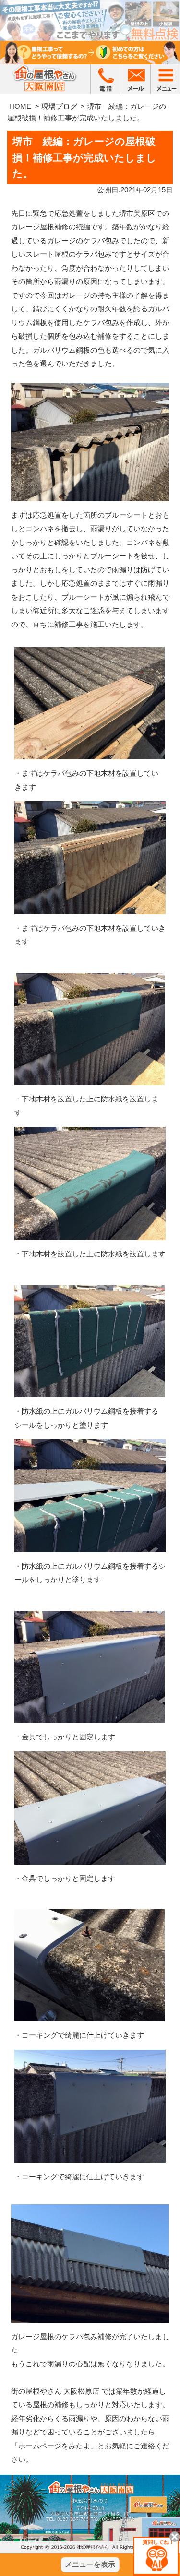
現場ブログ (59, 106)
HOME (20, 106)
